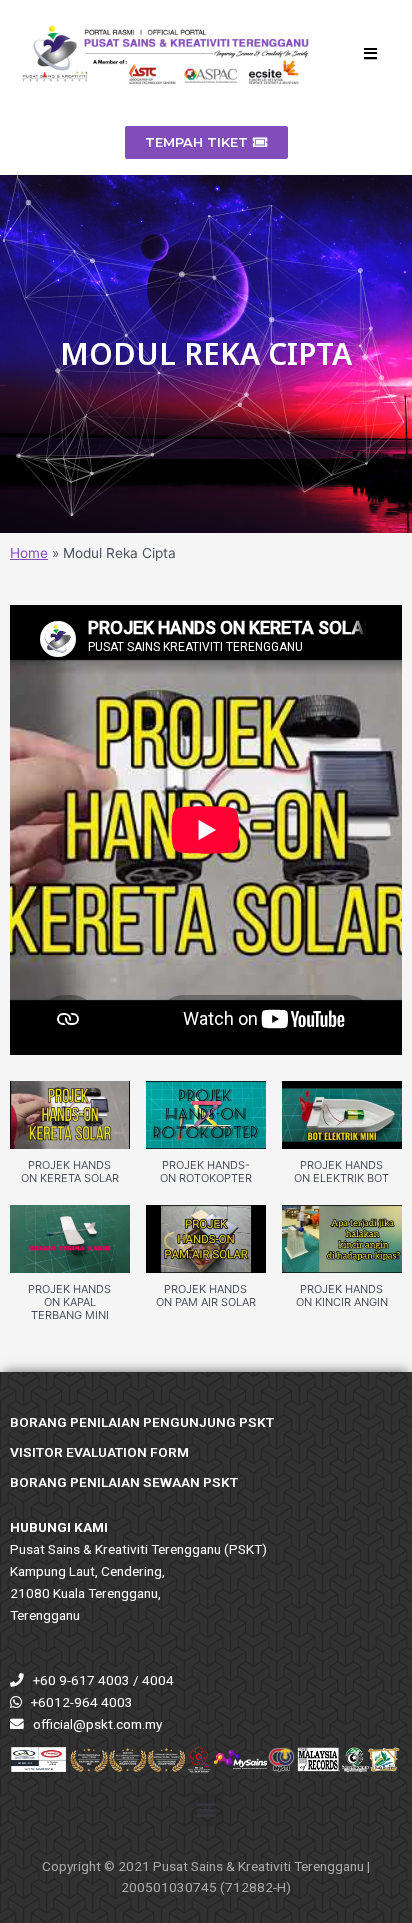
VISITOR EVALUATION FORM (99, 1452)
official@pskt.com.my (97, 1724)
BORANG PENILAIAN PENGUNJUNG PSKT (142, 1422)
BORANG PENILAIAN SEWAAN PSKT (124, 1482)
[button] (70, 1143)
